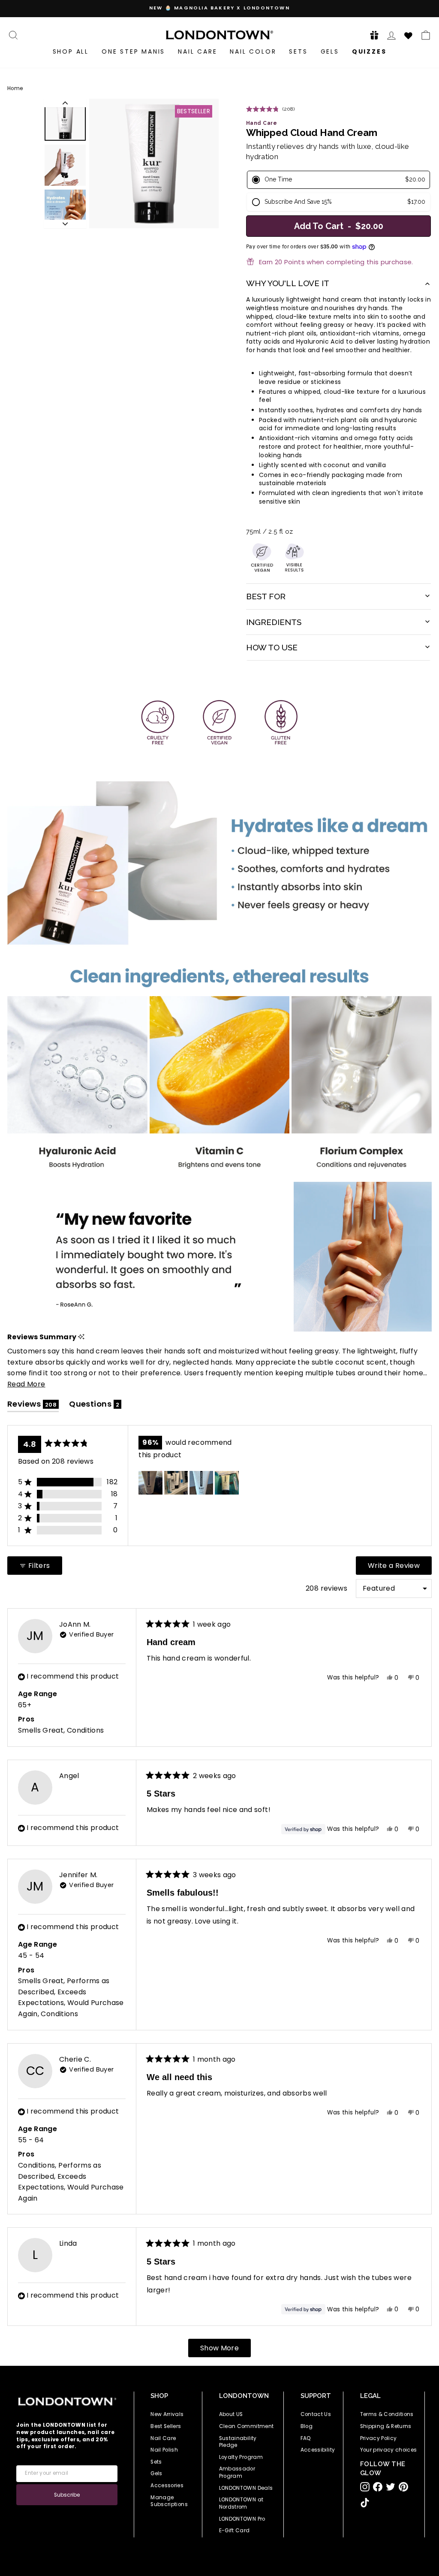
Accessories (167, 2485)
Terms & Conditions (387, 2414)
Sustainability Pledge (238, 2442)
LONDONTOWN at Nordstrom (241, 2503)
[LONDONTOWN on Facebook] (378, 2487)
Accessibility (318, 2450)
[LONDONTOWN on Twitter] (391, 2487)
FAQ (306, 2438)
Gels (330, 51)
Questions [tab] (95, 1406)
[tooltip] (81, 1337)
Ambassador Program (237, 2472)
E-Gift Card (235, 2531)
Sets (298, 51)
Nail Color (253, 51)
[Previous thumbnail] (65, 103)
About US (231, 2414)
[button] (372, 35)
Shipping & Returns (386, 2426)
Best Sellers (166, 2426)
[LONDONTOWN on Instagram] (365, 2487)
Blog (307, 2426)
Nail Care (197, 51)
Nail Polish (164, 2450)
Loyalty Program (241, 2457)
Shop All (71, 51)
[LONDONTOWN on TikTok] (365, 2503)
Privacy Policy (379, 2438)
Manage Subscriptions (169, 2501)
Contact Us (316, 2414)
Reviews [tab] (33, 1406)
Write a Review (400, 1567)
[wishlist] (409, 34)
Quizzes (369, 51)
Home (15, 88)
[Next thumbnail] (65, 224)
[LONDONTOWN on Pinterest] (403, 2487)
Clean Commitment (247, 2426)
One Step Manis (133, 51)
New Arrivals (167, 2414)
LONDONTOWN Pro (242, 2519)
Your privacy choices (389, 2450)
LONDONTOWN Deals (246, 2488)
